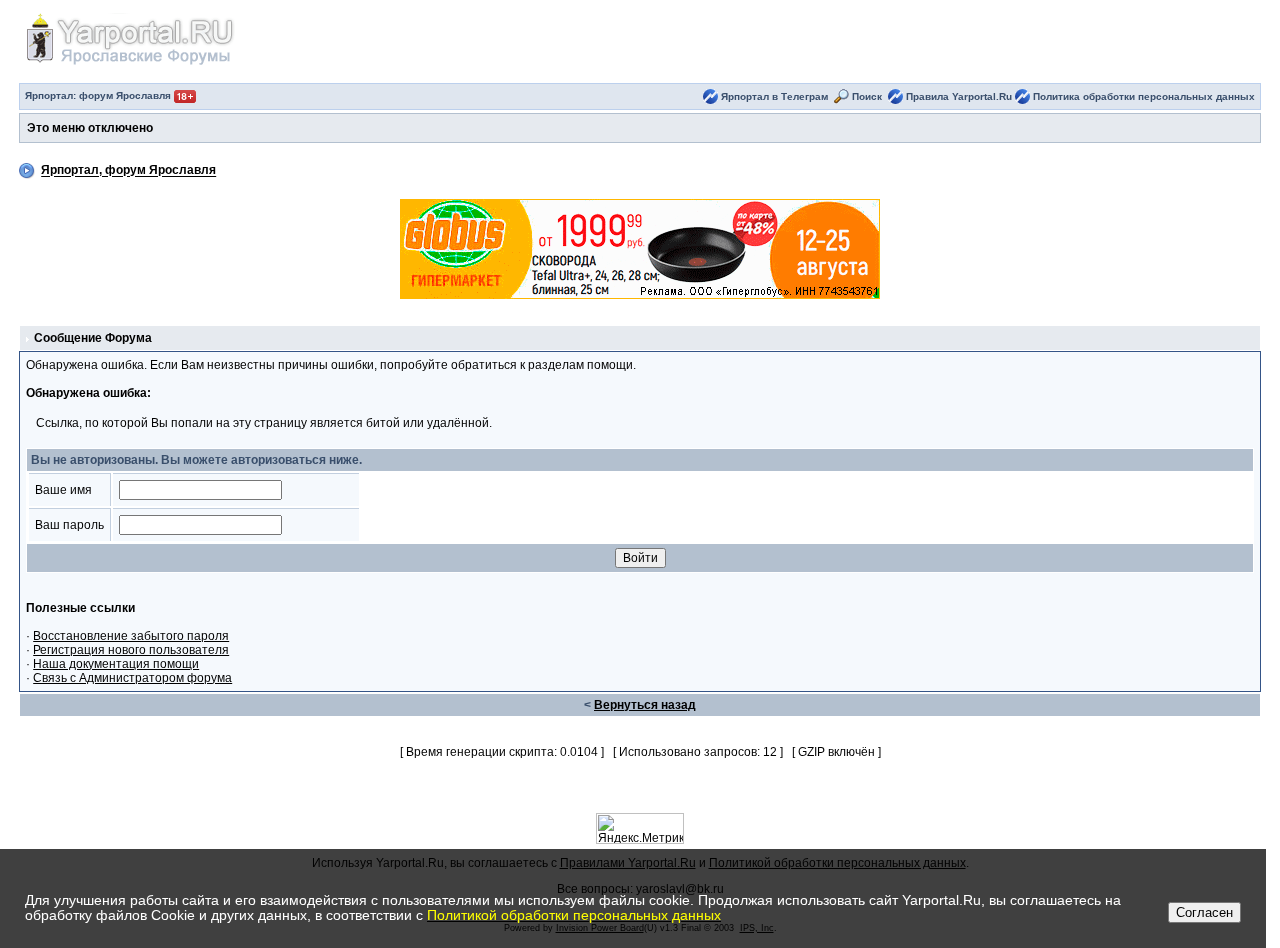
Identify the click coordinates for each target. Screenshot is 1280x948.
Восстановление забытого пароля (131, 636)
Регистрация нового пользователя (131, 650)
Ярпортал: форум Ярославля (99, 95)
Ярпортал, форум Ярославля (128, 171)
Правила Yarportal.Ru (959, 96)
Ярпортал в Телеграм (774, 96)
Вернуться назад (645, 705)
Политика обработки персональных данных (1144, 96)
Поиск (867, 96)
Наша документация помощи (116, 664)
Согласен (1204, 912)
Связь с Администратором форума (132, 678)
